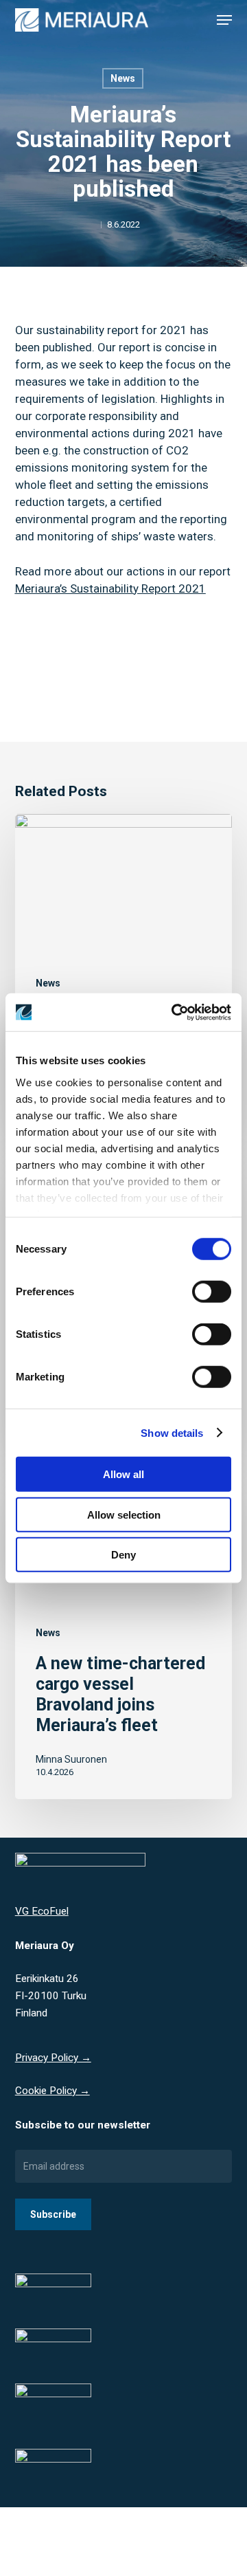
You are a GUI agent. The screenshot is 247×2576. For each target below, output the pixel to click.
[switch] (212, 1292)
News (123, 78)
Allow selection (124, 1514)
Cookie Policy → (52, 2091)
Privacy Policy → (53, 2058)
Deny (123, 1555)
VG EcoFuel (42, 1911)
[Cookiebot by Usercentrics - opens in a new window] (174, 1012)
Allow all (123, 1474)
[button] (224, 20)
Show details (172, 1432)
